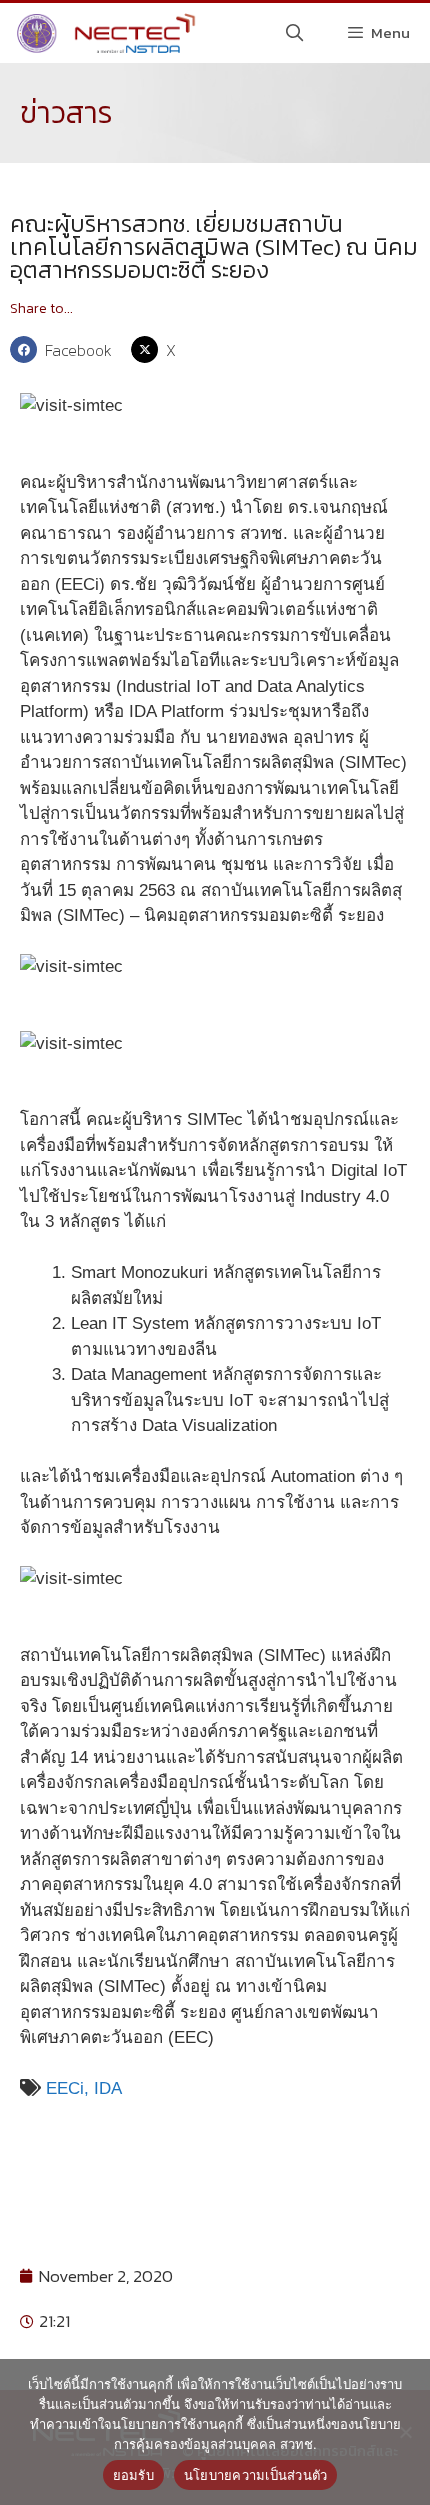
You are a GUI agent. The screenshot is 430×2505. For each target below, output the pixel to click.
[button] (65, 349)
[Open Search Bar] (295, 33)
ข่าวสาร (66, 112)
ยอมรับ (133, 2475)
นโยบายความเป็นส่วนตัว (256, 2475)
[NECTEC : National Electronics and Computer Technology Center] (103, 33)
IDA (108, 2088)
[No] (405, 2432)
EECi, (67, 2088)
